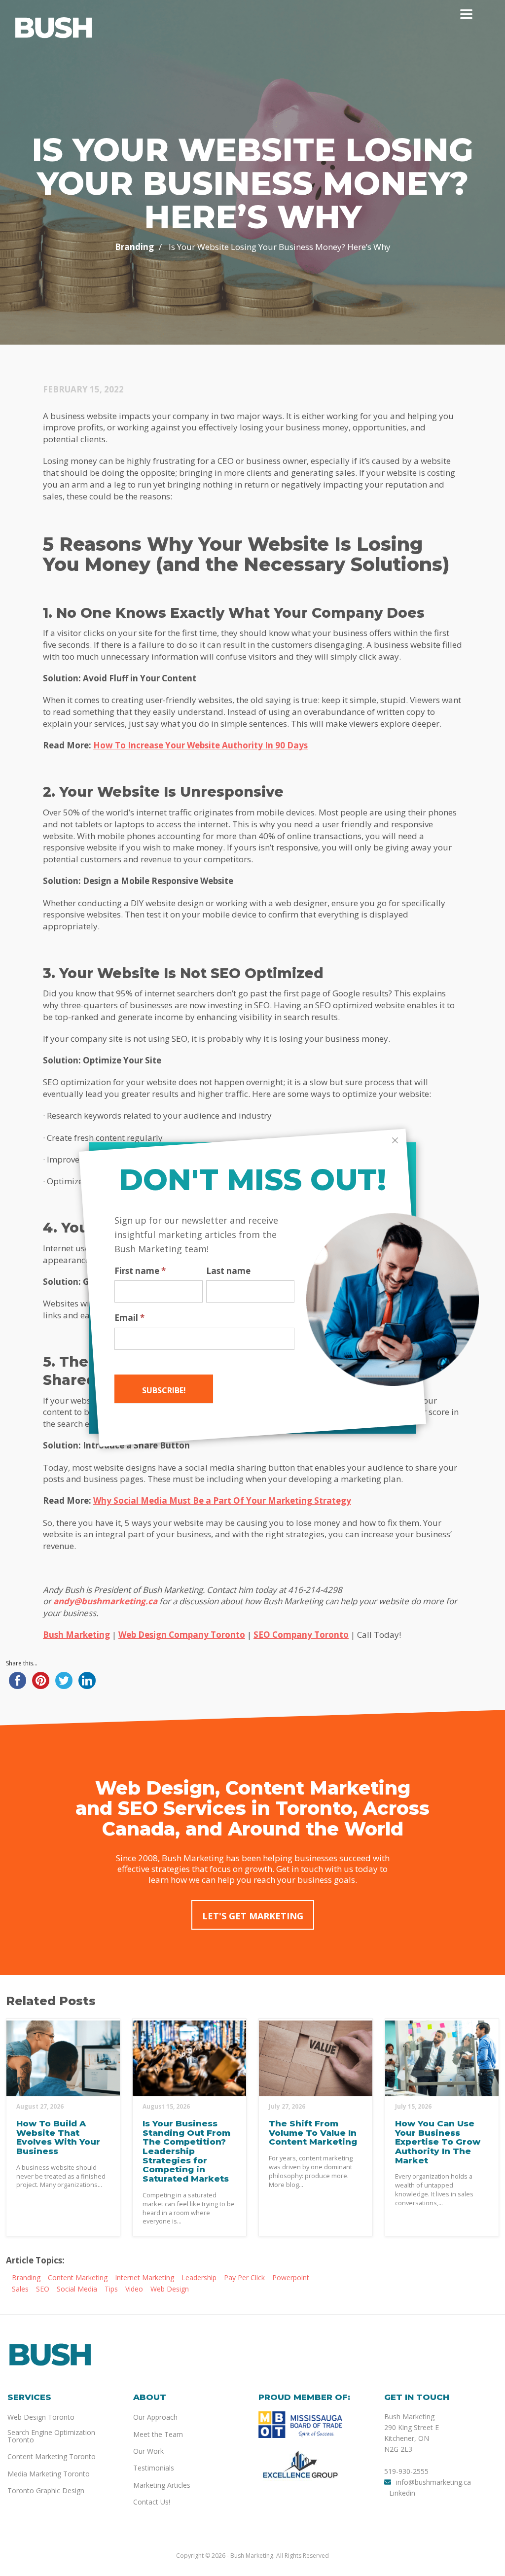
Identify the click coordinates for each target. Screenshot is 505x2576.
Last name (228, 1271)
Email (129, 1318)
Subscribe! (164, 1390)
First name (140, 1271)
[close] (395, 1140)
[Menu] (466, 14)
